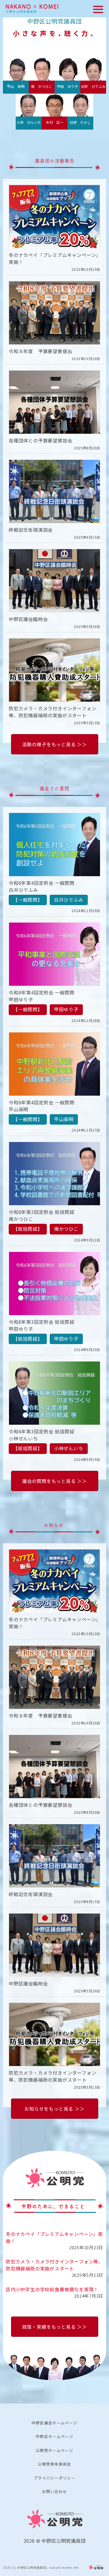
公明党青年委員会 (54, 2464)
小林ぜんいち (69, 1448)
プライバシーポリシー (54, 2478)
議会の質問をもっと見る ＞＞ (54, 1481)
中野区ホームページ (54, 2436)
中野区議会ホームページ (54, 2423)
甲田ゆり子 (66, 1009)
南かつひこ (66, 1229)
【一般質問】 (28, 900)
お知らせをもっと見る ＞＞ (54, 2109)
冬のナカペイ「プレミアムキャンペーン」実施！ (54, 2237)
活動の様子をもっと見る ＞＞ (54, 744)
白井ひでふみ (69, 900)
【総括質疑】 (28, 1229)
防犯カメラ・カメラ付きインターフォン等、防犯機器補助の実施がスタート (54, 2265)
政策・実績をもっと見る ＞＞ (54, 2327)
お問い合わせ (55, 2491)
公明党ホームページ (54, 2450)
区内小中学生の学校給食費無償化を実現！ (52, 2289)
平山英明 (64, 1119)
